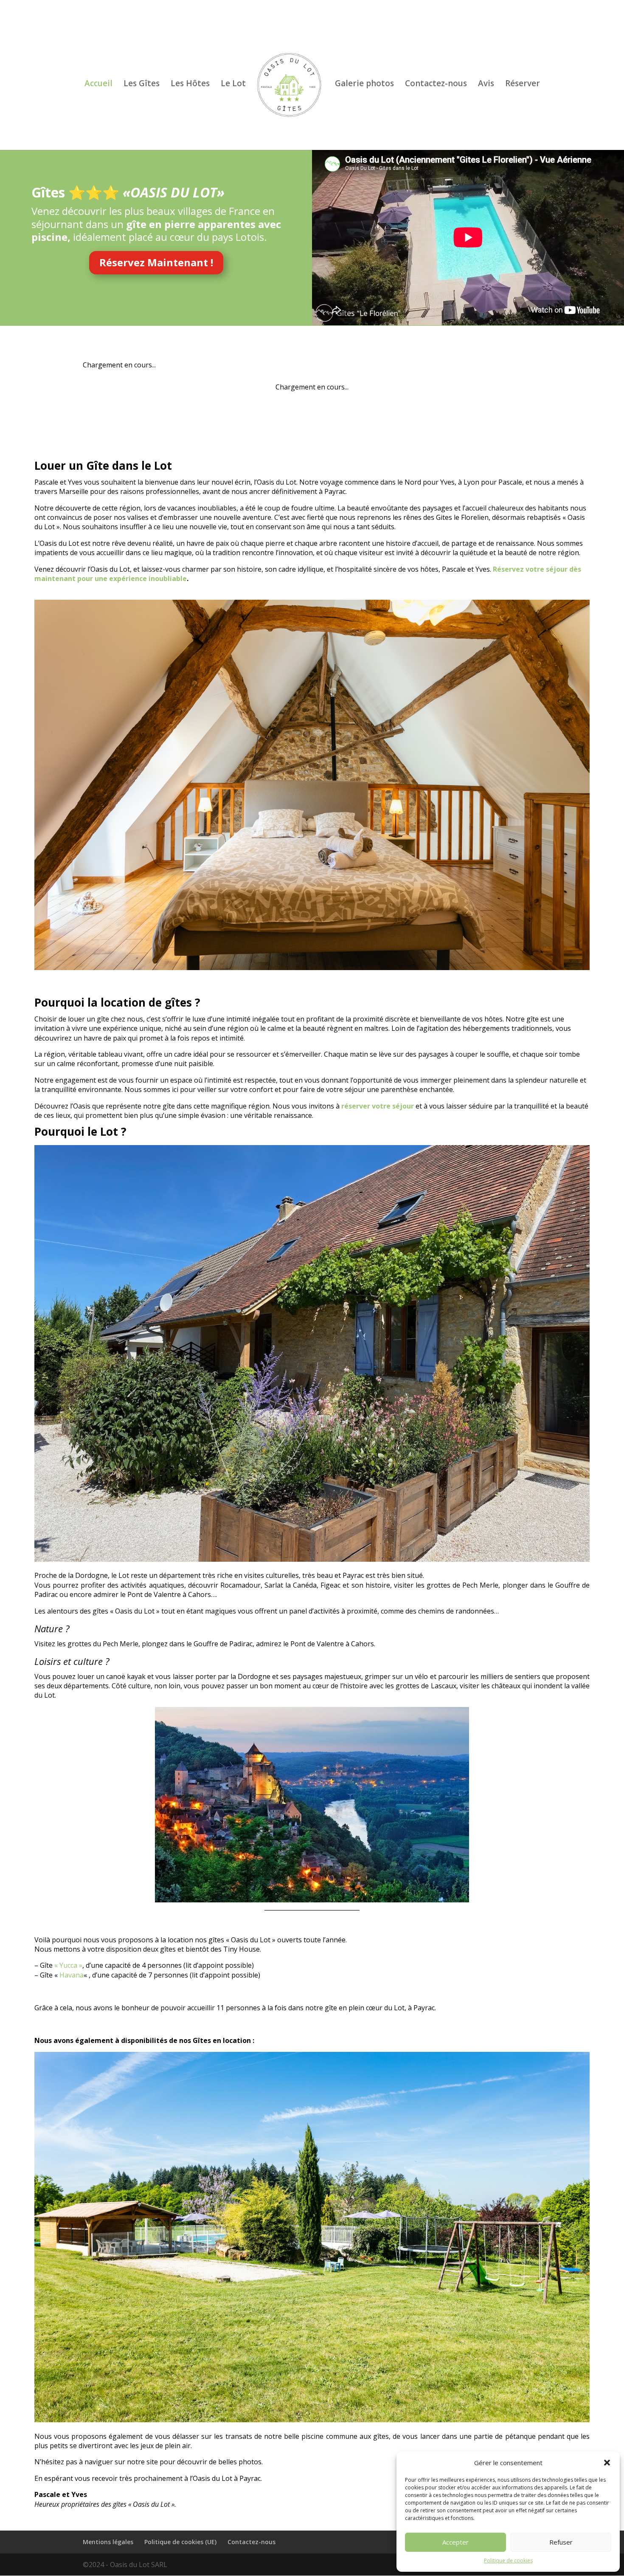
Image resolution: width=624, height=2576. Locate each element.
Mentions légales (108, 2542)
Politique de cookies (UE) (180, 2542)
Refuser (561, 2542)
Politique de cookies (508, 2560)
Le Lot (233, 85)
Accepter (455, 2542)
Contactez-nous (436, 85)
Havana (72, 1975)
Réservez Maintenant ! (156, 262)
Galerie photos (364, 85)
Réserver (523, 85)
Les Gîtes (142, 85)
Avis (486, 85)
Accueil (98, 85)
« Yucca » (68, 1965)
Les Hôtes (190, 85)
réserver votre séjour (378, 1106)
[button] (607, 2463)
